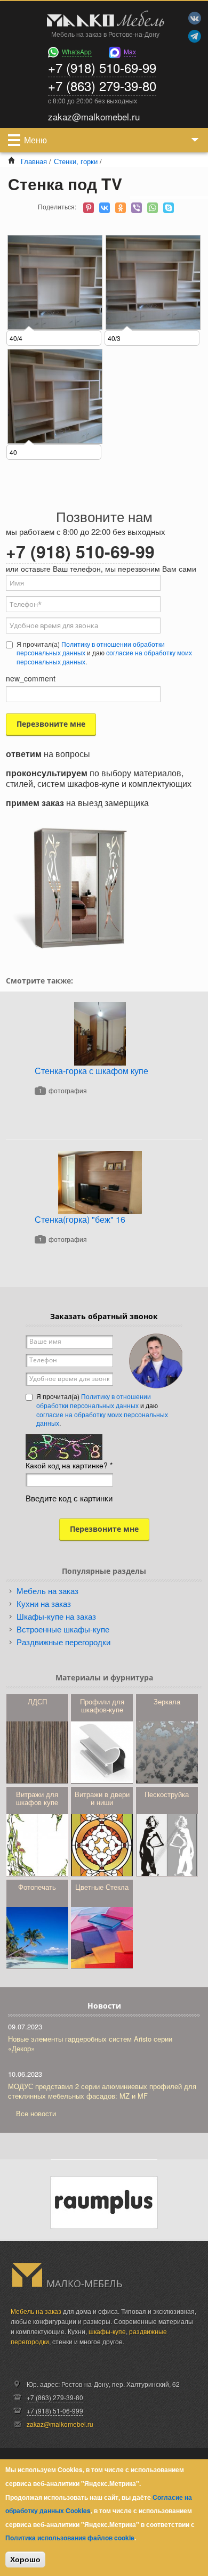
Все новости (36, 2113)
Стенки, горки (76, 161)
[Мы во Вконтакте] (195, 18)
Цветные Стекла (102, 1887)
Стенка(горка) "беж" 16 (80, 1219)
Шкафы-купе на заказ (56, 1616)
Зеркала (167, 1701)
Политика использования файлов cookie (70, 2538)
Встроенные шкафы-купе (63, 1629)
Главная (34, 161)
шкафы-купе (107, 2331)
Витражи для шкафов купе (37, 1798)
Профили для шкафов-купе (102, 1705)
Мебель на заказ (47, 1591)
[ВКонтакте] (105, 208)
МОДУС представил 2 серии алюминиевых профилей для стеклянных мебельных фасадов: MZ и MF (102, 2091)
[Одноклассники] (121, 208)
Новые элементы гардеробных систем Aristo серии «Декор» (90, 2043)
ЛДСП (37, 1701)
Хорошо (25, 2559)
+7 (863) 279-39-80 (102, 86)
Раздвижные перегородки (63, 1642)
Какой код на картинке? (69, 1465)
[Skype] (169, 208)
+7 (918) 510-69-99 (102, 67)
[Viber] (137, 208)
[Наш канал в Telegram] (195, 36)
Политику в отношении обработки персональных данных (91, 648)
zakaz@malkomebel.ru (60, 2424)
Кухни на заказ (44, 1603)
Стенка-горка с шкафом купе (91, 1071)
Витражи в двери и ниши (102, 1798)
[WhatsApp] (153, 208)
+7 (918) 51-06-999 (55, 2411)
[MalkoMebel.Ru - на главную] (104, 20)
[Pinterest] (89, 208)
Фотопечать (37, 1887)
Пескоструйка (167, 1794)
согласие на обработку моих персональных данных (102, 1419)
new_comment (31, 678)
